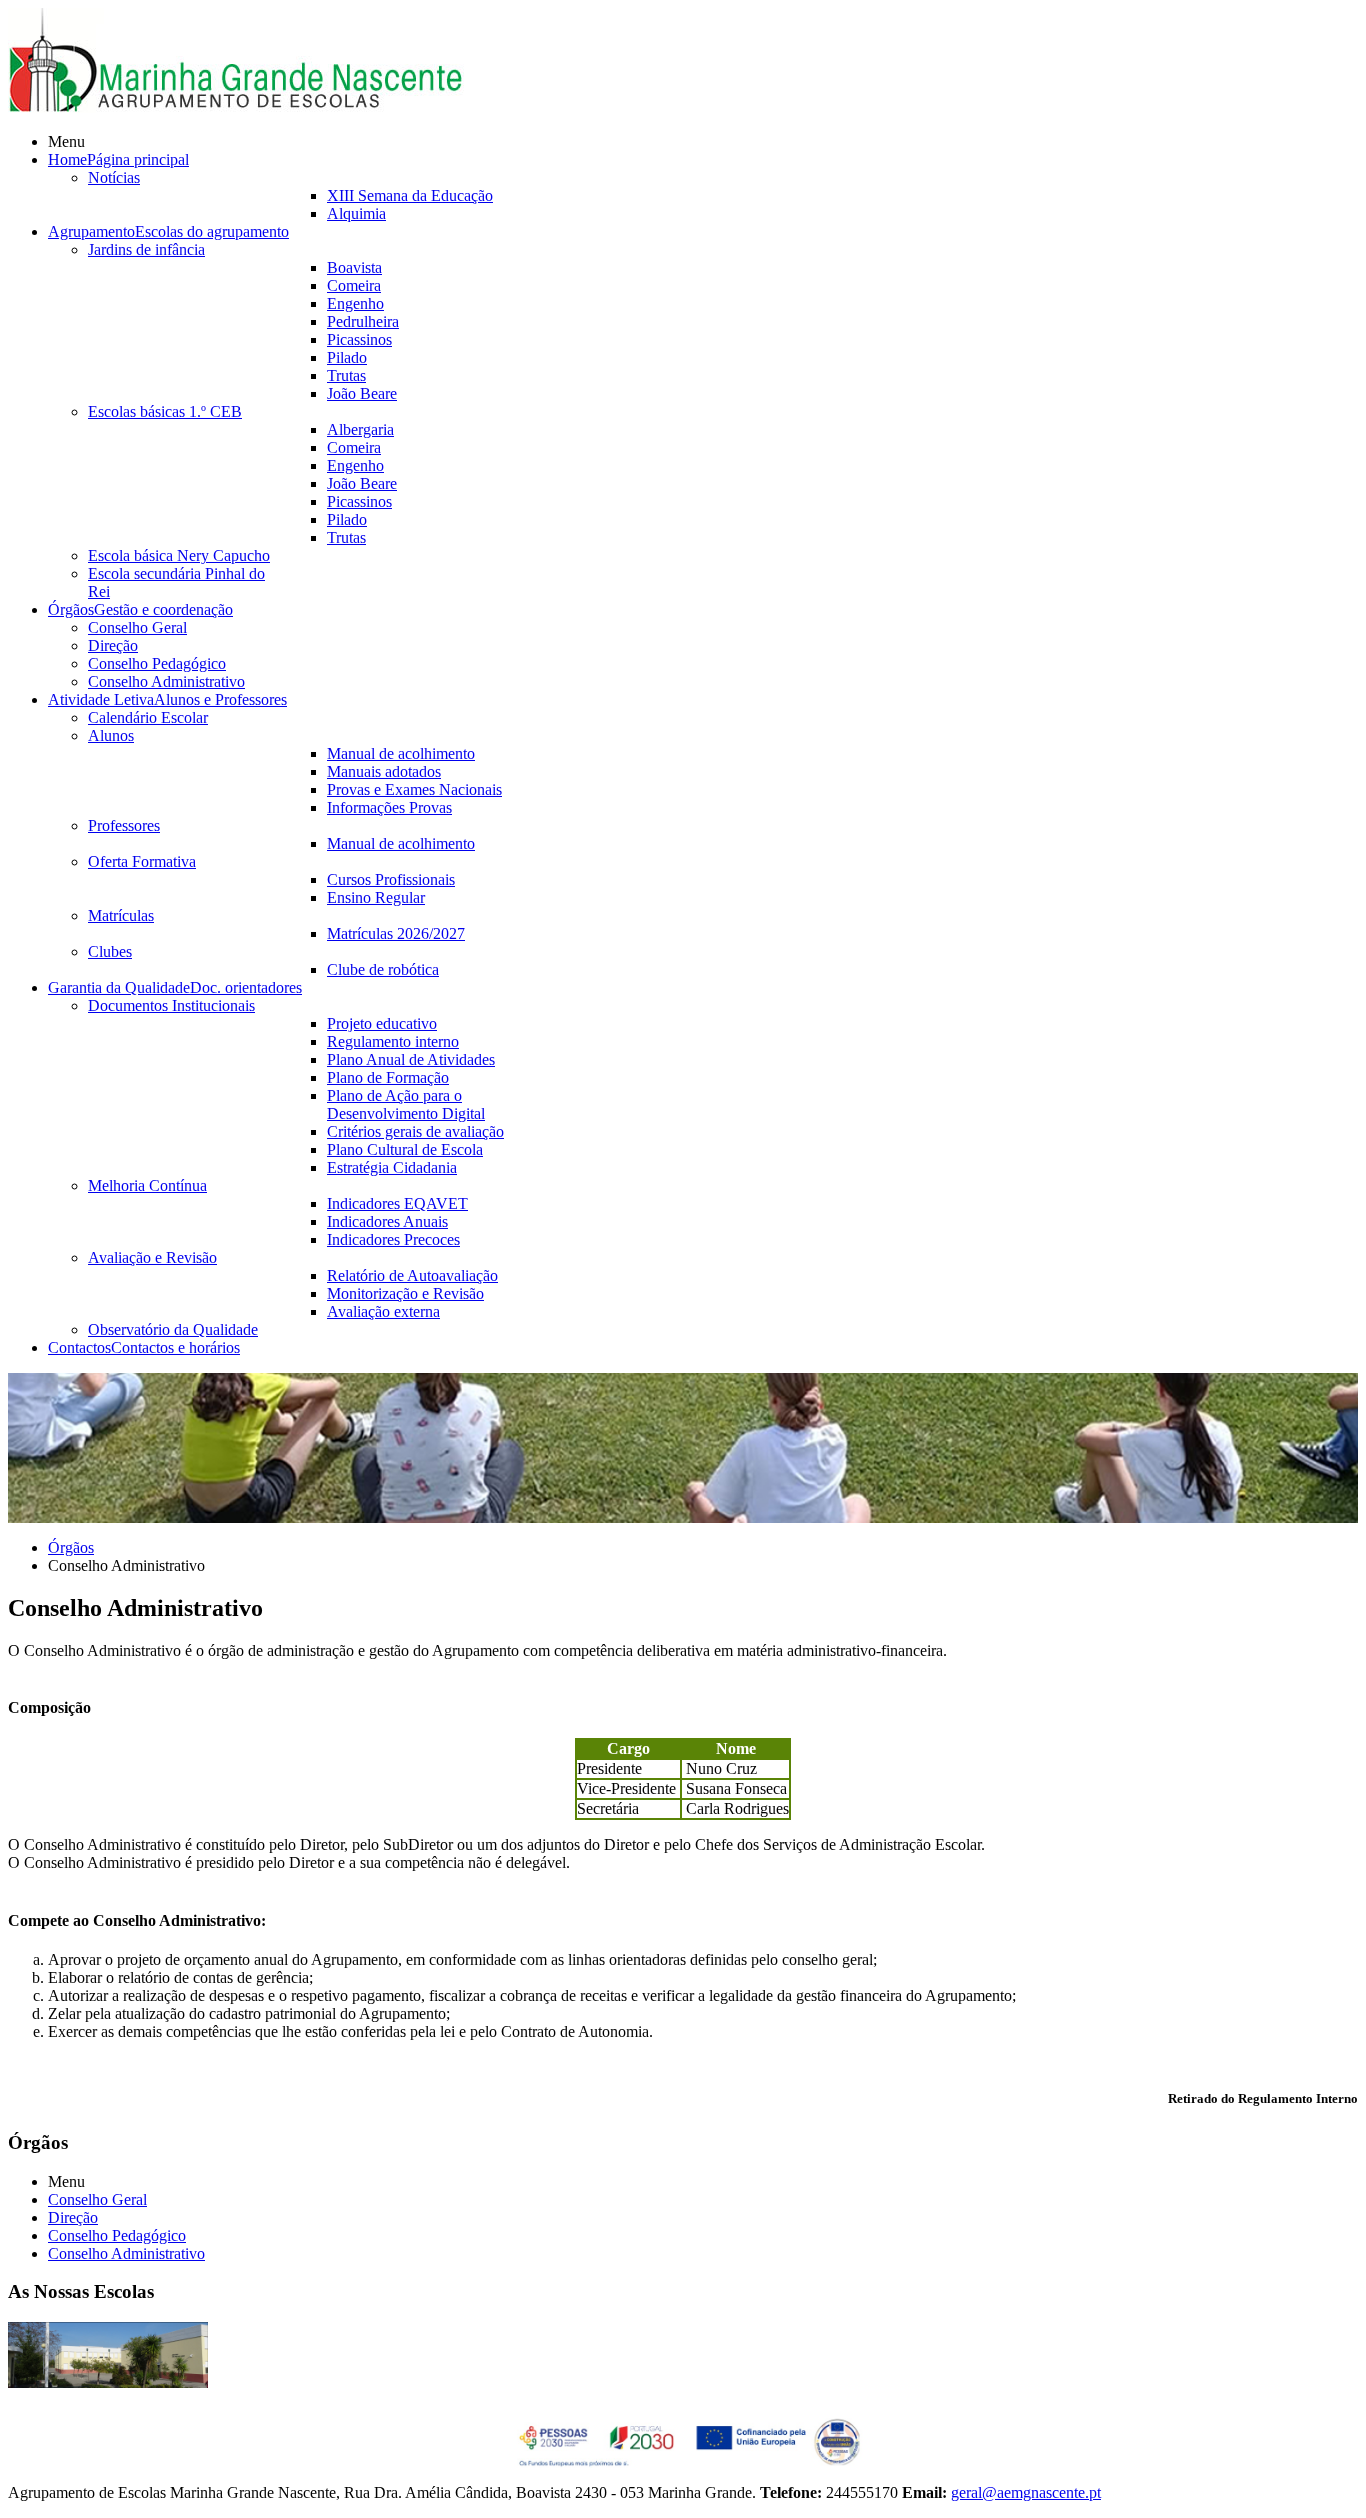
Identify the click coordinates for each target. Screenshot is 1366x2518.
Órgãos (71, 1547)
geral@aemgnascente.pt (1026, 2492)
